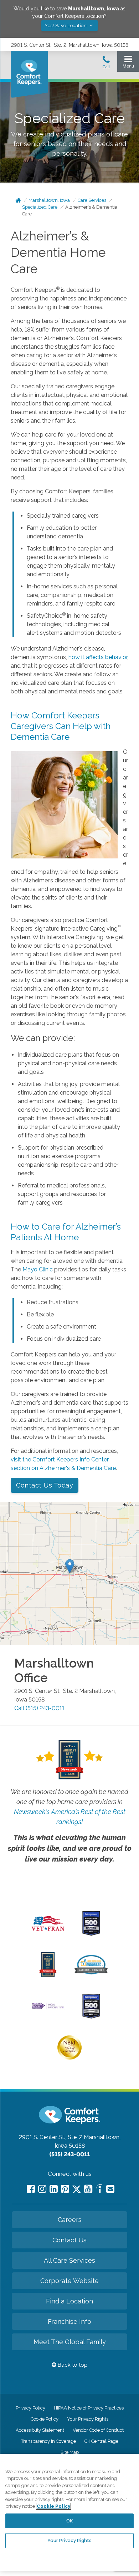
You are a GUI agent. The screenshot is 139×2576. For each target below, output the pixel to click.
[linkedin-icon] (54, 2189)
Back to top (72, 2365)
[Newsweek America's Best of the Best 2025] (48, 1975)
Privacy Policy (30, 2408)
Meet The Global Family (70, 2342)
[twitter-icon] (77, 2190)
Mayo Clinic (38, 1269)
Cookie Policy (45, 2419)
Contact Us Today (45, 1485)
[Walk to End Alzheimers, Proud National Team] (48, 2008)
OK (69, 2521)
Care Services (92, 200)
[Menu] (128, 63)
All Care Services (69, 2260)
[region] (69, 2512)
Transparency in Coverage (48, 2441)
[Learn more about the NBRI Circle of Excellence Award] (69, 2058)
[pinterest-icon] (65, 2189)
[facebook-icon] (31, 2189)
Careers (70, 2220)
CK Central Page (101, 2441)
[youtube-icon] (88, 2189)
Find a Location (69, 2301)
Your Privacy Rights (88, 2419)
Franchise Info (69, 2321)
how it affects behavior (98, 657)
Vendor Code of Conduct (98, 2430)
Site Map (70, 2452)
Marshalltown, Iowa (49, 200)
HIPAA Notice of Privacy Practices (89, 2408)
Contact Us (69, 2240)
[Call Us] (106, 64)
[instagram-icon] (42, 2189)
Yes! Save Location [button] (66, 26)
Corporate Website (69, 2281)
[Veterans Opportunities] (48, 1933)
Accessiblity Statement (40, 2430)
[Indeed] (99, 2190)
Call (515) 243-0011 (39, 1708)
